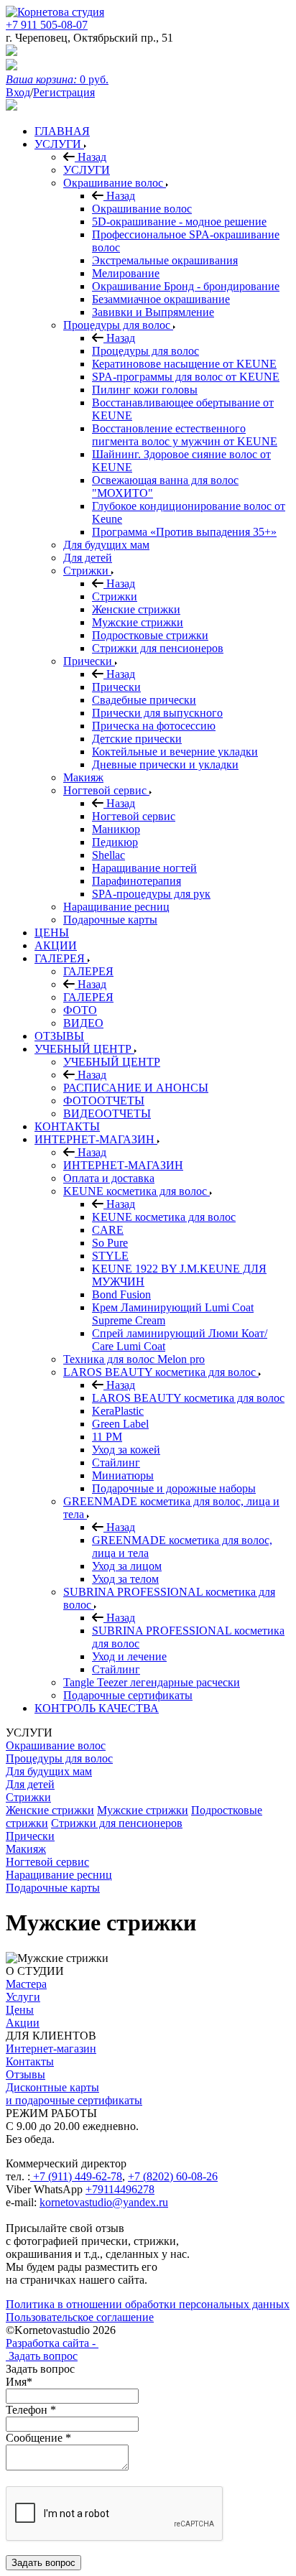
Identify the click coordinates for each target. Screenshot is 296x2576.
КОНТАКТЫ (67, 1126)
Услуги (23, 1997)
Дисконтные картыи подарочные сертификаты (74, 2094)
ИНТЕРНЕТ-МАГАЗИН (96, 1139)
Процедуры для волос (118, 325)
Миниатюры (123, 1475)
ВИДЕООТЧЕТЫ (107, 1113)
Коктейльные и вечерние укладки (175, 752)
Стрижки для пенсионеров (158, 648)
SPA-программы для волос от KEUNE (186, 377)
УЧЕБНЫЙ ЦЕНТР (84, 1049)
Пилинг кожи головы (145, 390)
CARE (108, 1230)
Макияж (83, 777)
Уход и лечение (129, 1656)
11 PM (107, 1437)
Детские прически (137, 739)
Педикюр (115, 842)
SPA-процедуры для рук (151, 894)
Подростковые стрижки (150, 635)
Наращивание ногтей (144, 868)
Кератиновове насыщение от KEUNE (184, 364)
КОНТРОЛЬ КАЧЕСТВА (97, 1708)
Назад (91, 157)
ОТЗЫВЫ (59, 1036)
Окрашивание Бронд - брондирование (186, 286)
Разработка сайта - (52, 2343)
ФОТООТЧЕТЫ (104, 1101)
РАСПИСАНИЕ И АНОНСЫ (136, 1088)
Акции (23, 2023)
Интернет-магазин (51, 2049)
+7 (135, 2176)
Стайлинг (116, 1463)
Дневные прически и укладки (165, 764)
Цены (20, 2010)
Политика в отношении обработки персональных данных (148, 2304)
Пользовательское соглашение (80, 2317)
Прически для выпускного (157, 713)
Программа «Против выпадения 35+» (184, 532)
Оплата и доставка (109, 1178)
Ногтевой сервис (106, 790)
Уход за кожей (126, 1450)
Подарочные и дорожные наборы (174, 1488)
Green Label (120, 1424)
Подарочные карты (110, 920)
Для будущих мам (106, 545)
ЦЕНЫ (52, 933)
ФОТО (80, 1010)
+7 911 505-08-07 (47, 25)
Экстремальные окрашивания (165, 260)
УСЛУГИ (59, 144)
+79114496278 (120, 2189)
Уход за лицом (127, 1566)
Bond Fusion (121, 1294)
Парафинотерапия (137, 881)
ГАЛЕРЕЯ (61, 958)
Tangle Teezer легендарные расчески (152, 1682)
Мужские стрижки (138, 622)
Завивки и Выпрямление (153, 312)
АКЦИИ (56, 945)
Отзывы (26, 2074)
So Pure (110, 1243)
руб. (57, 79)
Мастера (26, 1984)
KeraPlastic (118, 1411)
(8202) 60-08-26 (180, 2176)
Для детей (88, 558)
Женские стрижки (136, 609)
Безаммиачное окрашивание (161, 299)
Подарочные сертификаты (128, 1695)
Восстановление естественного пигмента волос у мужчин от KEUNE (185, 435)
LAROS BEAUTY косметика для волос (161, 1372)
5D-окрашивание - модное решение (179, 222)
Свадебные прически (144, 700)
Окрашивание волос (115, 183)
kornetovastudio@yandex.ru (104, 2202)
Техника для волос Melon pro (134, 1359)
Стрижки (87, 571)
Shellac (108, 855)
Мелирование (126, 273)
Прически (89, 661)
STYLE (110, 1256)
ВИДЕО (83, 1023)
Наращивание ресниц (116, 907)
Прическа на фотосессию (154, 726)
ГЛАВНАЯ (62, 131)
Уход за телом (125, 1579)
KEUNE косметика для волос (137, 1191)
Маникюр (116, 829)
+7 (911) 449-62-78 (76, 2176)
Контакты (30, 2061)
